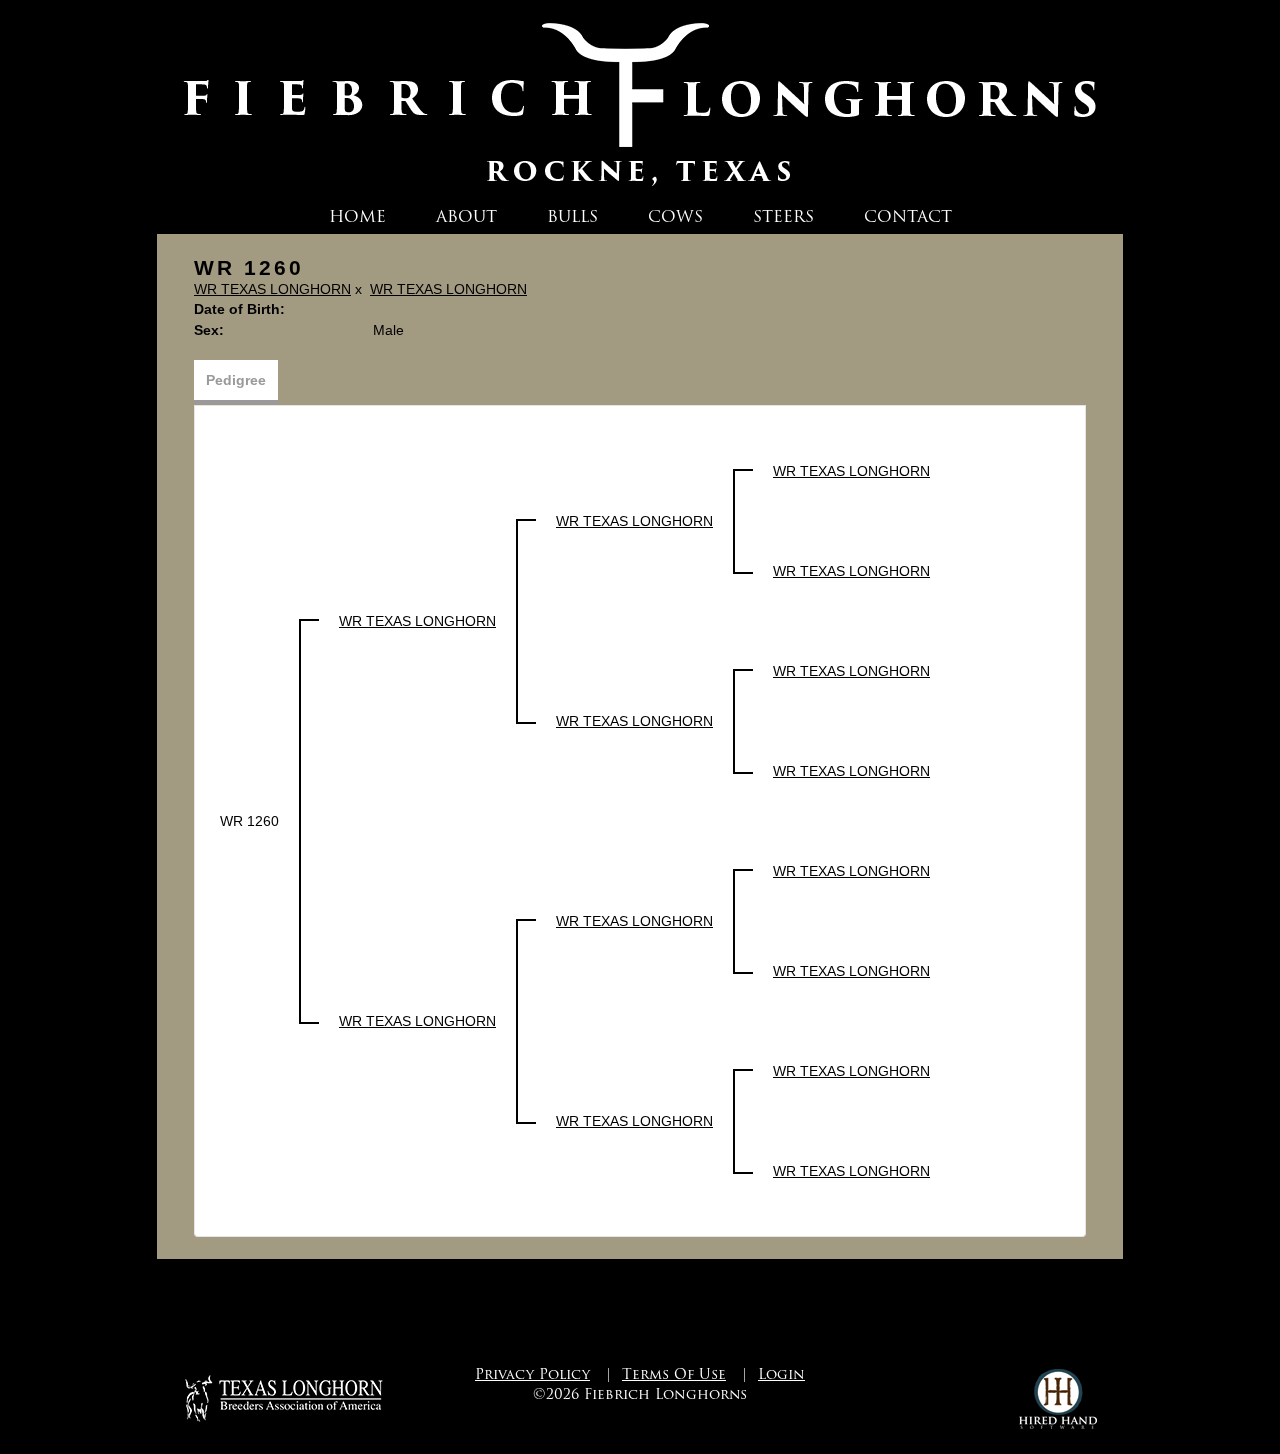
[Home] (640, 98)
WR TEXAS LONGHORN (272, 289)
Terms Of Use (674, 1374)
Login (781, 1374)
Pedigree (236, 380)
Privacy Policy (532, 1374)
